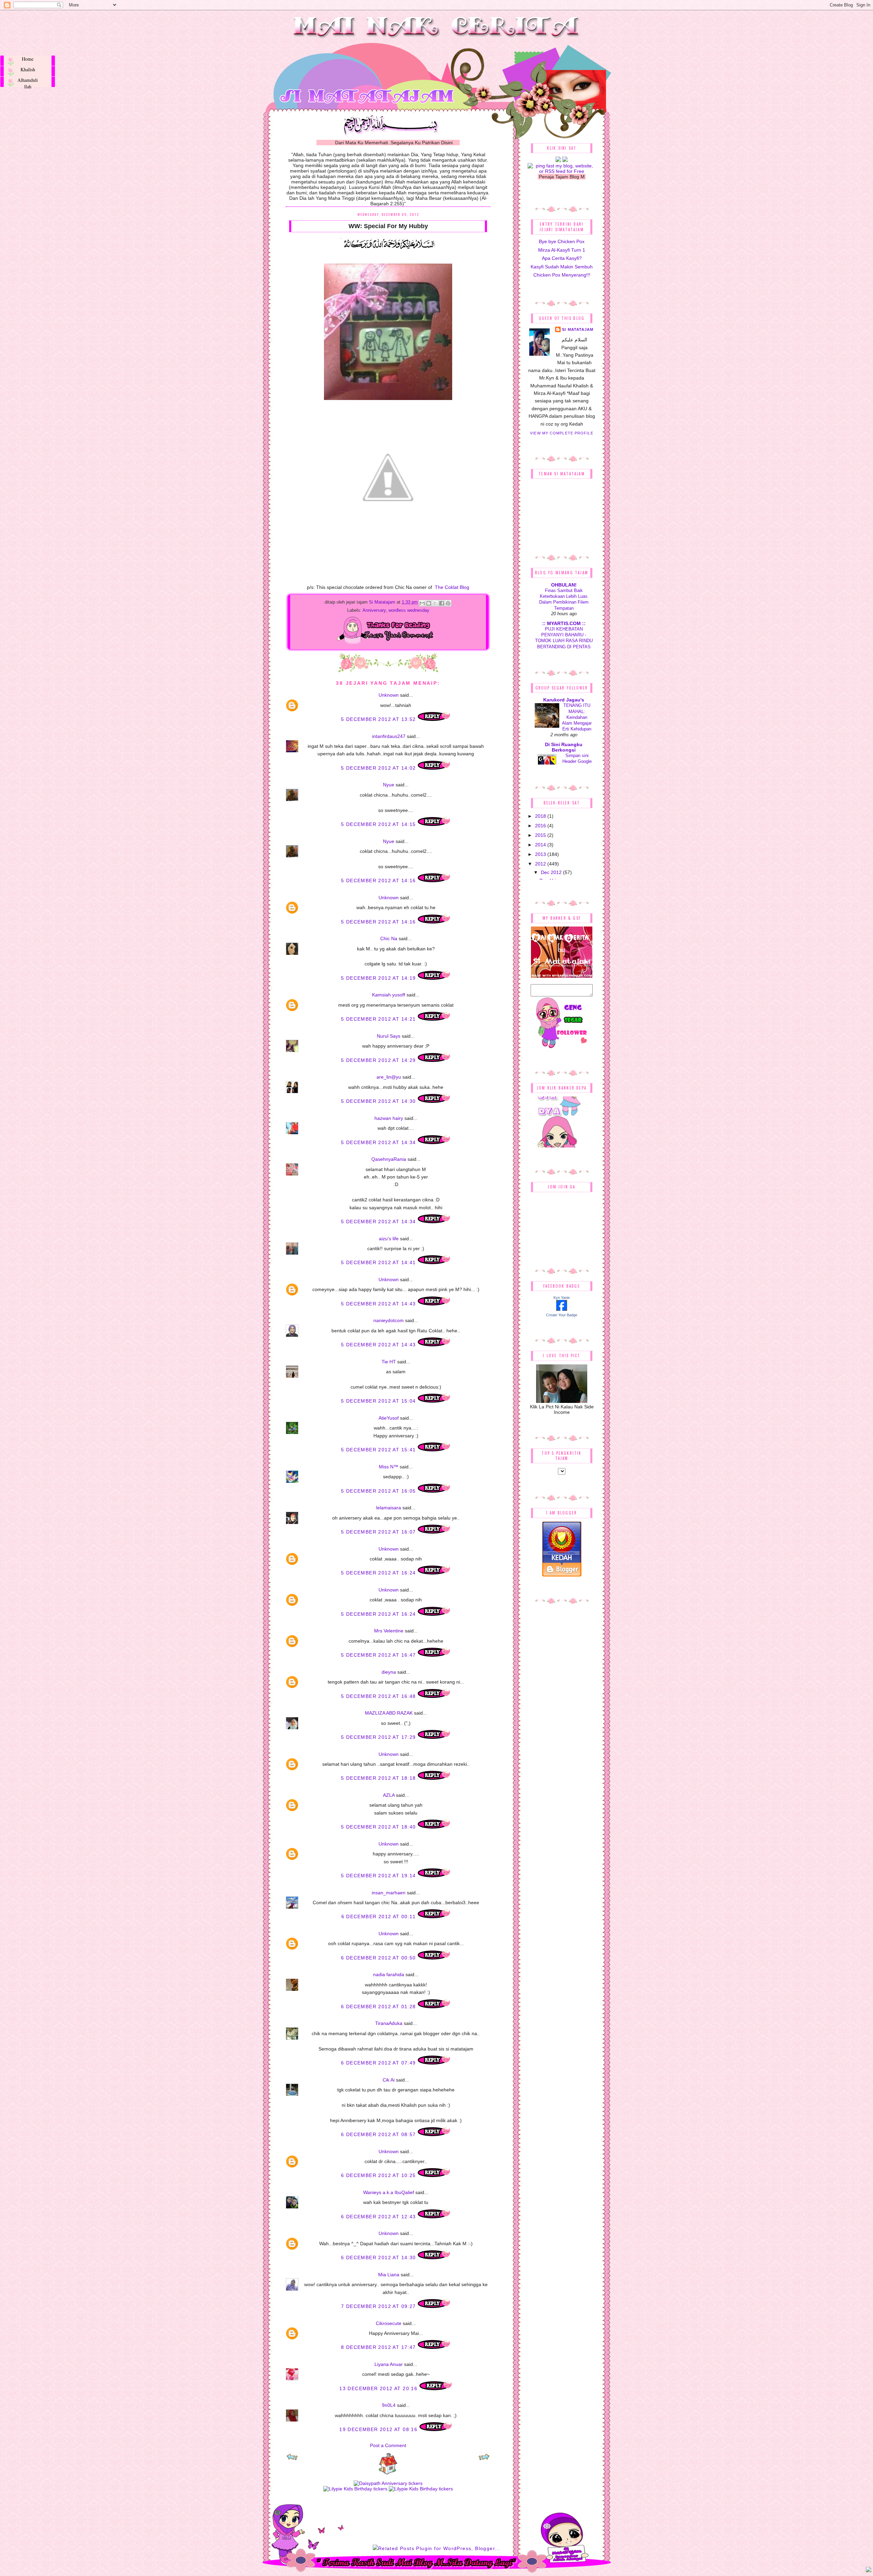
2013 (541, 854)
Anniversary (374, 610)
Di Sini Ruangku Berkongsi (564, 747)
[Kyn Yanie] (562, 1309)
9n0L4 (389, 2405)
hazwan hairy (389, 1118)
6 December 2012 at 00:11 (380, 1916)
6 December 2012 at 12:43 (379, 2217)
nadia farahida (389, 1974)
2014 (541, 845)
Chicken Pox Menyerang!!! (562, 275)
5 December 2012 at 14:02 (379, 768)
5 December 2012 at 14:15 (379, 824)
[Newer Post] (292, 2459)
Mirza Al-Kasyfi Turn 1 (562, 250)
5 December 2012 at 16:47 (379, 1655)
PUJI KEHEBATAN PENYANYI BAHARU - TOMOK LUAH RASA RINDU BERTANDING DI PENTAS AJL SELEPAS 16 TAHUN (564, 641)
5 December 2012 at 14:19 (379, 978)
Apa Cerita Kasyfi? (562, 258)
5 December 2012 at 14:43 (379, 1304)
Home (28, 59)
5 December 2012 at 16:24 (379, 1573)
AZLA (389, 1795)
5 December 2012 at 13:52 (379, 719)
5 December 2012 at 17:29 (379, 1737)
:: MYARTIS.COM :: (564, 623)
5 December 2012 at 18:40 (379, 1827)
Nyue (389, 785)
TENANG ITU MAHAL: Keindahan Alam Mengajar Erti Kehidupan (577, 717)
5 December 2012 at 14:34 (379, 1142)
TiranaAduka (389, 2023)
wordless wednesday (409, 610)
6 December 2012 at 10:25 (379, 2175)
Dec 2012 (552, 872)
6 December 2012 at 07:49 (379, 2063)
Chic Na (389, 938)
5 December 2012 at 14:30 (379, 1101)
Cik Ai (389, 2080)
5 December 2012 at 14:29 (379, 1060)
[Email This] (422, 603)
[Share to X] (435, 603)
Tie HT (389, 1362)
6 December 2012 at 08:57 (379, 2134)
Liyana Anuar (389, 2364)
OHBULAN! (564, 585)
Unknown (389, 695)
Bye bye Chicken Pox (562, 241)
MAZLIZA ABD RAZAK (389, 1713)
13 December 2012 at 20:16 (379, 2388)
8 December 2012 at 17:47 (379, 2347)
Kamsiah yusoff (389, 995)
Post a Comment (388, 2445)
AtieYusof (389, 1418)
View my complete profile (561, 433)
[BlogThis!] (429, 603)
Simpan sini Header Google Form (577, 761)
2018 (541, 816)
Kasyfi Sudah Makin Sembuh (562, 267)
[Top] (869, 2571)
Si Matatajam (383, 602)
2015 (541, 835)
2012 (541, 864)
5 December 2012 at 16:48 (379, 1696)
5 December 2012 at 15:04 (379, 1401)
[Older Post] (484, 2459)
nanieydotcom (389, 1320)
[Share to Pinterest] (448, 603)
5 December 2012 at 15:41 (379, 1450)
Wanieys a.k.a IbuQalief (389, 2192)
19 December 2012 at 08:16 (379, 2429)
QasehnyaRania (389, 1159)
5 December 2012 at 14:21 (379, 1019)
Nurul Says (389, 1036)
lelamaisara (389, 1508)
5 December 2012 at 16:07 (379, 1532)
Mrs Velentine (389, 1631)
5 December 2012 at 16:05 (379, 1491)
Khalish (28, 69)
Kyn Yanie (562, 1298)
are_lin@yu (389, 1077)
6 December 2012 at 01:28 (379, 2007)
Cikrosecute (389, 2323)
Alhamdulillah (28, 82)
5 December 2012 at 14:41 (379, 1262)
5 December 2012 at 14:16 (379, 880)
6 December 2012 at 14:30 (379, 2257)
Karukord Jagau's (564, 700)
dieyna (389, 1672)
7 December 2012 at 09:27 (379, 2306)
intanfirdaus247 (389, 736)
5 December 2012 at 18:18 (379, 1778)
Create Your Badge (562, 1315)
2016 (541, 826)
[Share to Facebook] (442, 603)
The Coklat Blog (451, 587)
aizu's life (389, 1239)
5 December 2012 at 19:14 (379, 1876)
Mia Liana (389, 2275)
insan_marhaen (389, 1893)
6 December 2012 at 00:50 (379, 1958)
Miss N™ (389, 1467)
